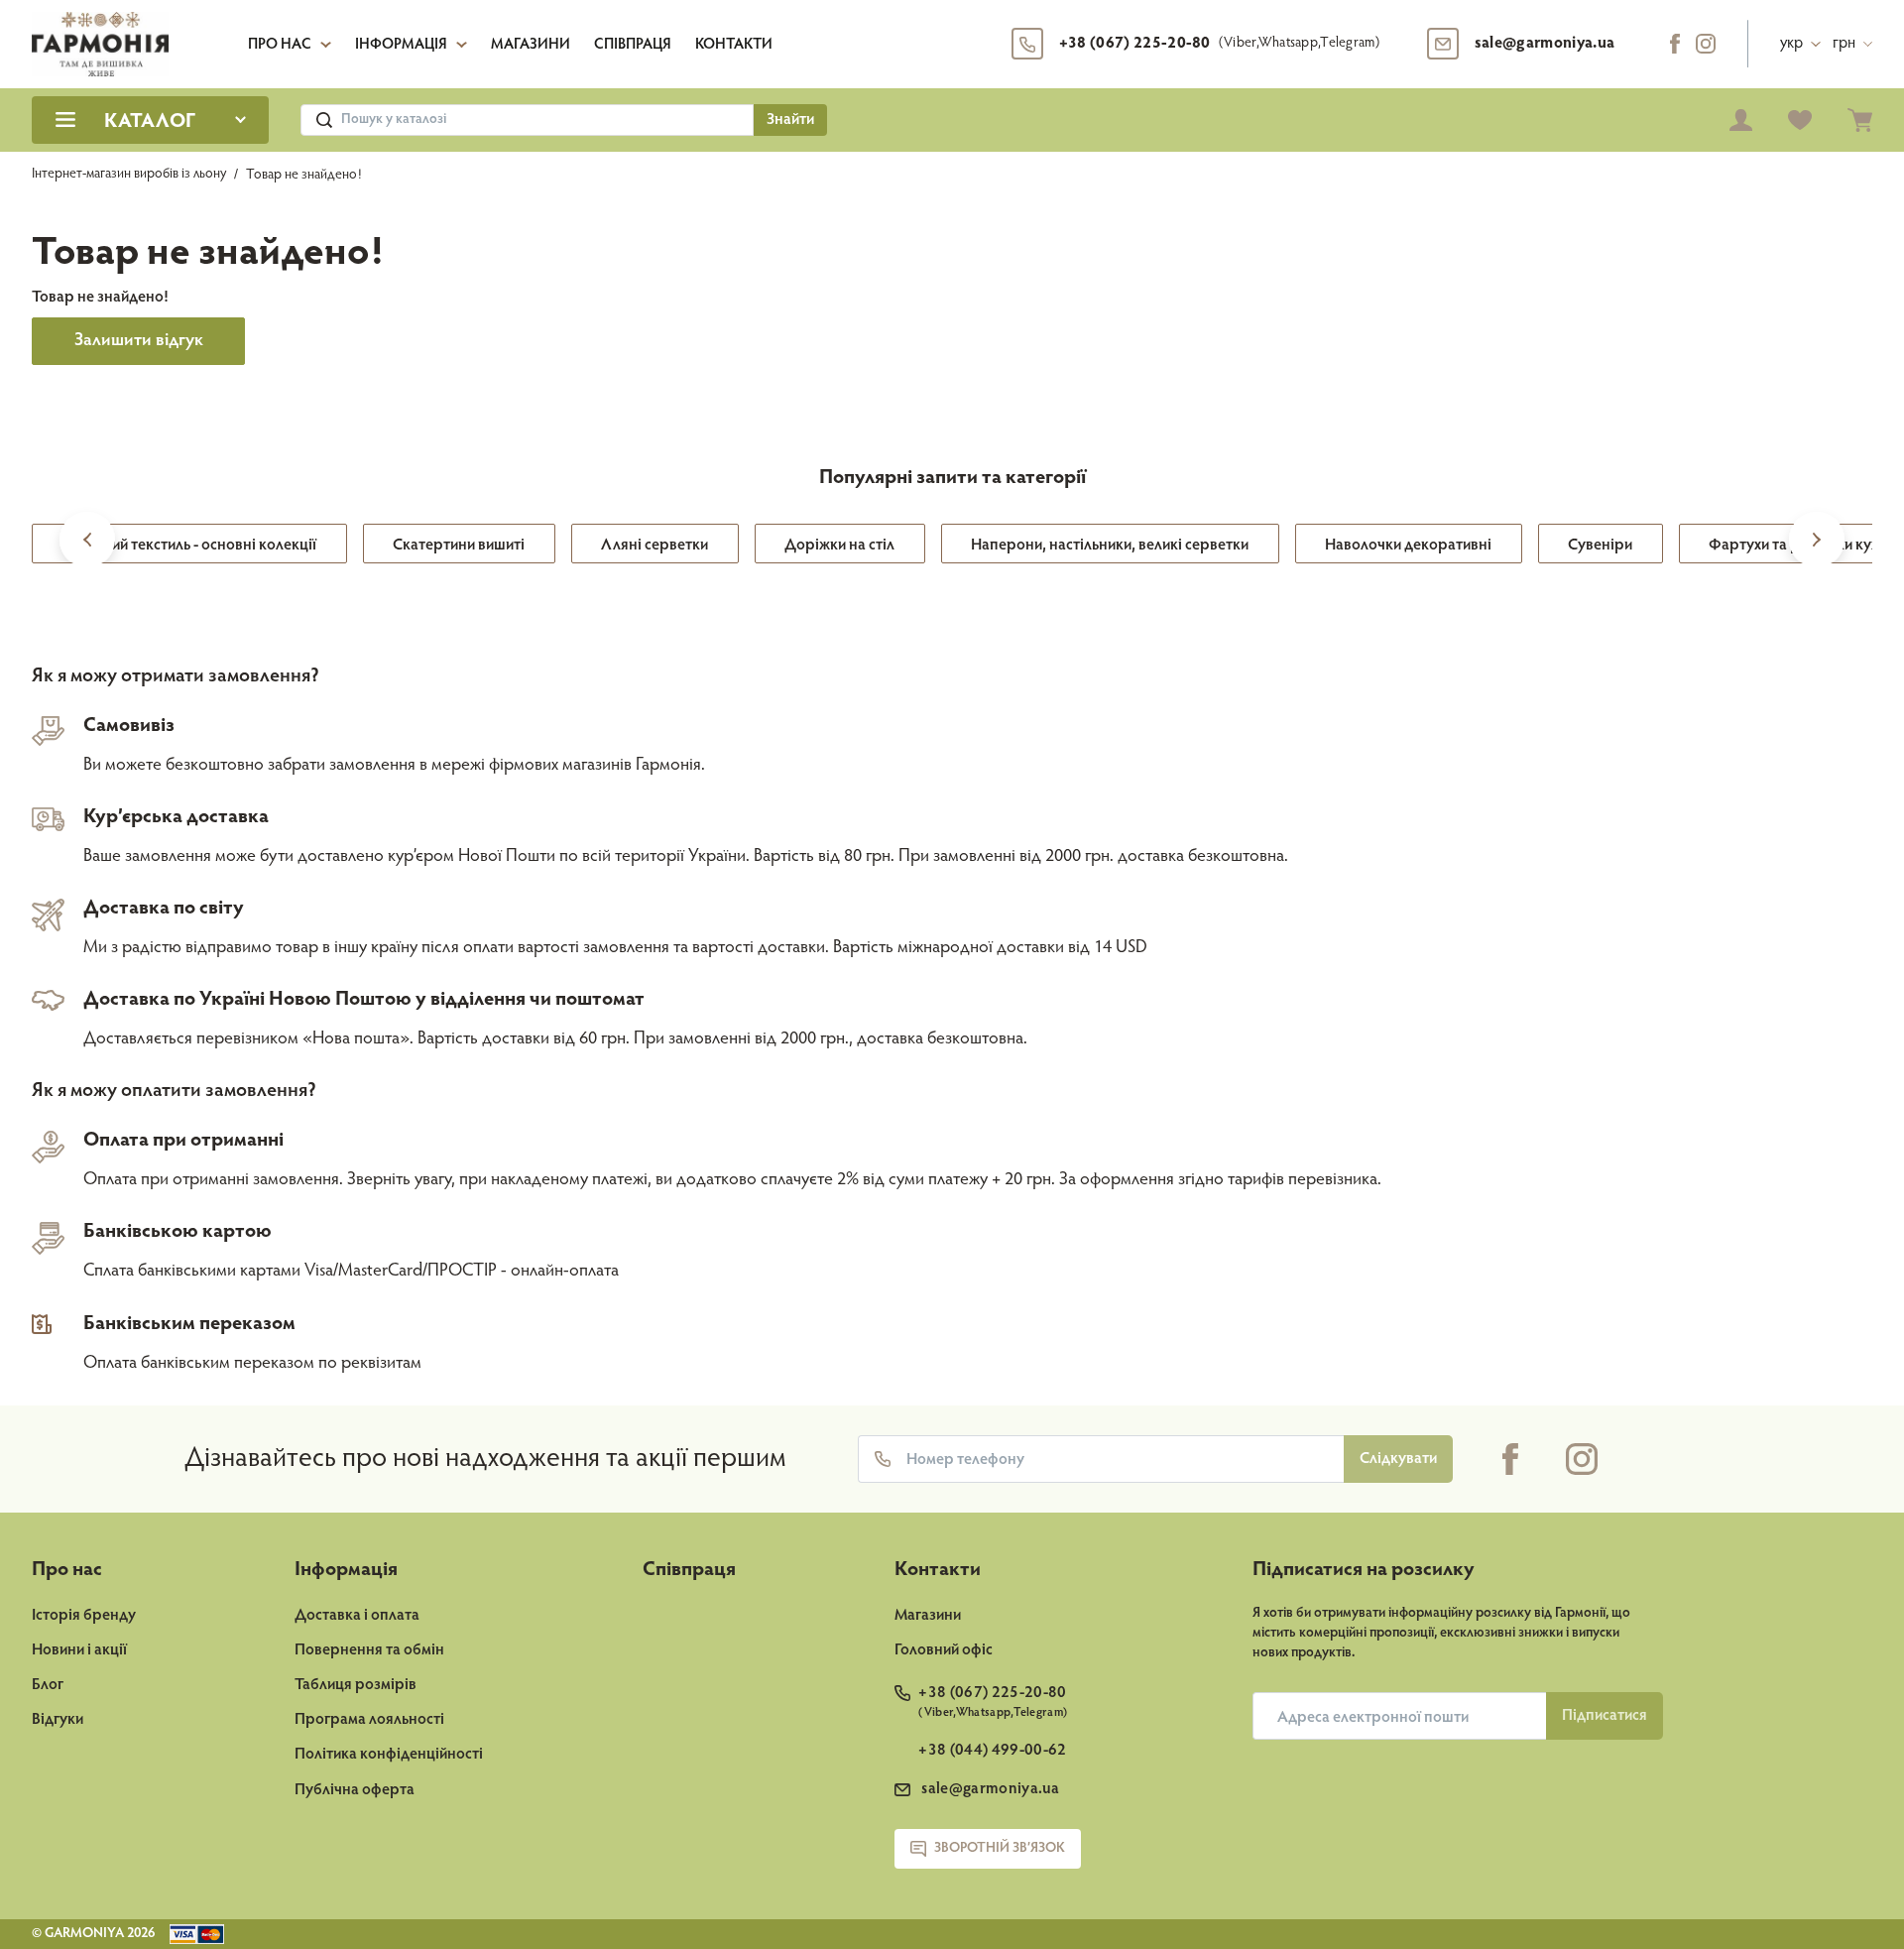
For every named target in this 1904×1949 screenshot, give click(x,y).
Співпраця (633, 45)
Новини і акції (79, 1650)
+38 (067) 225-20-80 (1219, 44)
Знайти (790, 120)
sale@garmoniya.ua (1545, 44)
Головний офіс (944, 1650)
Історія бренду (84, 1616)
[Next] (1817, 546)
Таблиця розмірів (356, 1685)
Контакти (734, 45)
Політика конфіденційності (389, 1755)
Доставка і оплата (357, 1616)
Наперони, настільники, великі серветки (1110, 546)
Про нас (280, 45)
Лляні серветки (654, 546)
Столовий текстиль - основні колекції (189, 546)
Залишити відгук (139, 341)
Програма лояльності (369, 1720)
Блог (48, 1685)
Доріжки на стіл (839, 546)
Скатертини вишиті (459, 546)
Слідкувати (1398, 1459)
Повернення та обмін (369, 1650)
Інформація (401, 45)
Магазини (531, 45)
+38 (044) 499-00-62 (992, 1751)
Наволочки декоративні (1408, 546)
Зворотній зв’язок (1000, 1849)
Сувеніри (1600, 546)
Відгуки (58, 1720)
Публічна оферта (355, 1790)
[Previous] (87, 546)
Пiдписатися (1605, 1716)
